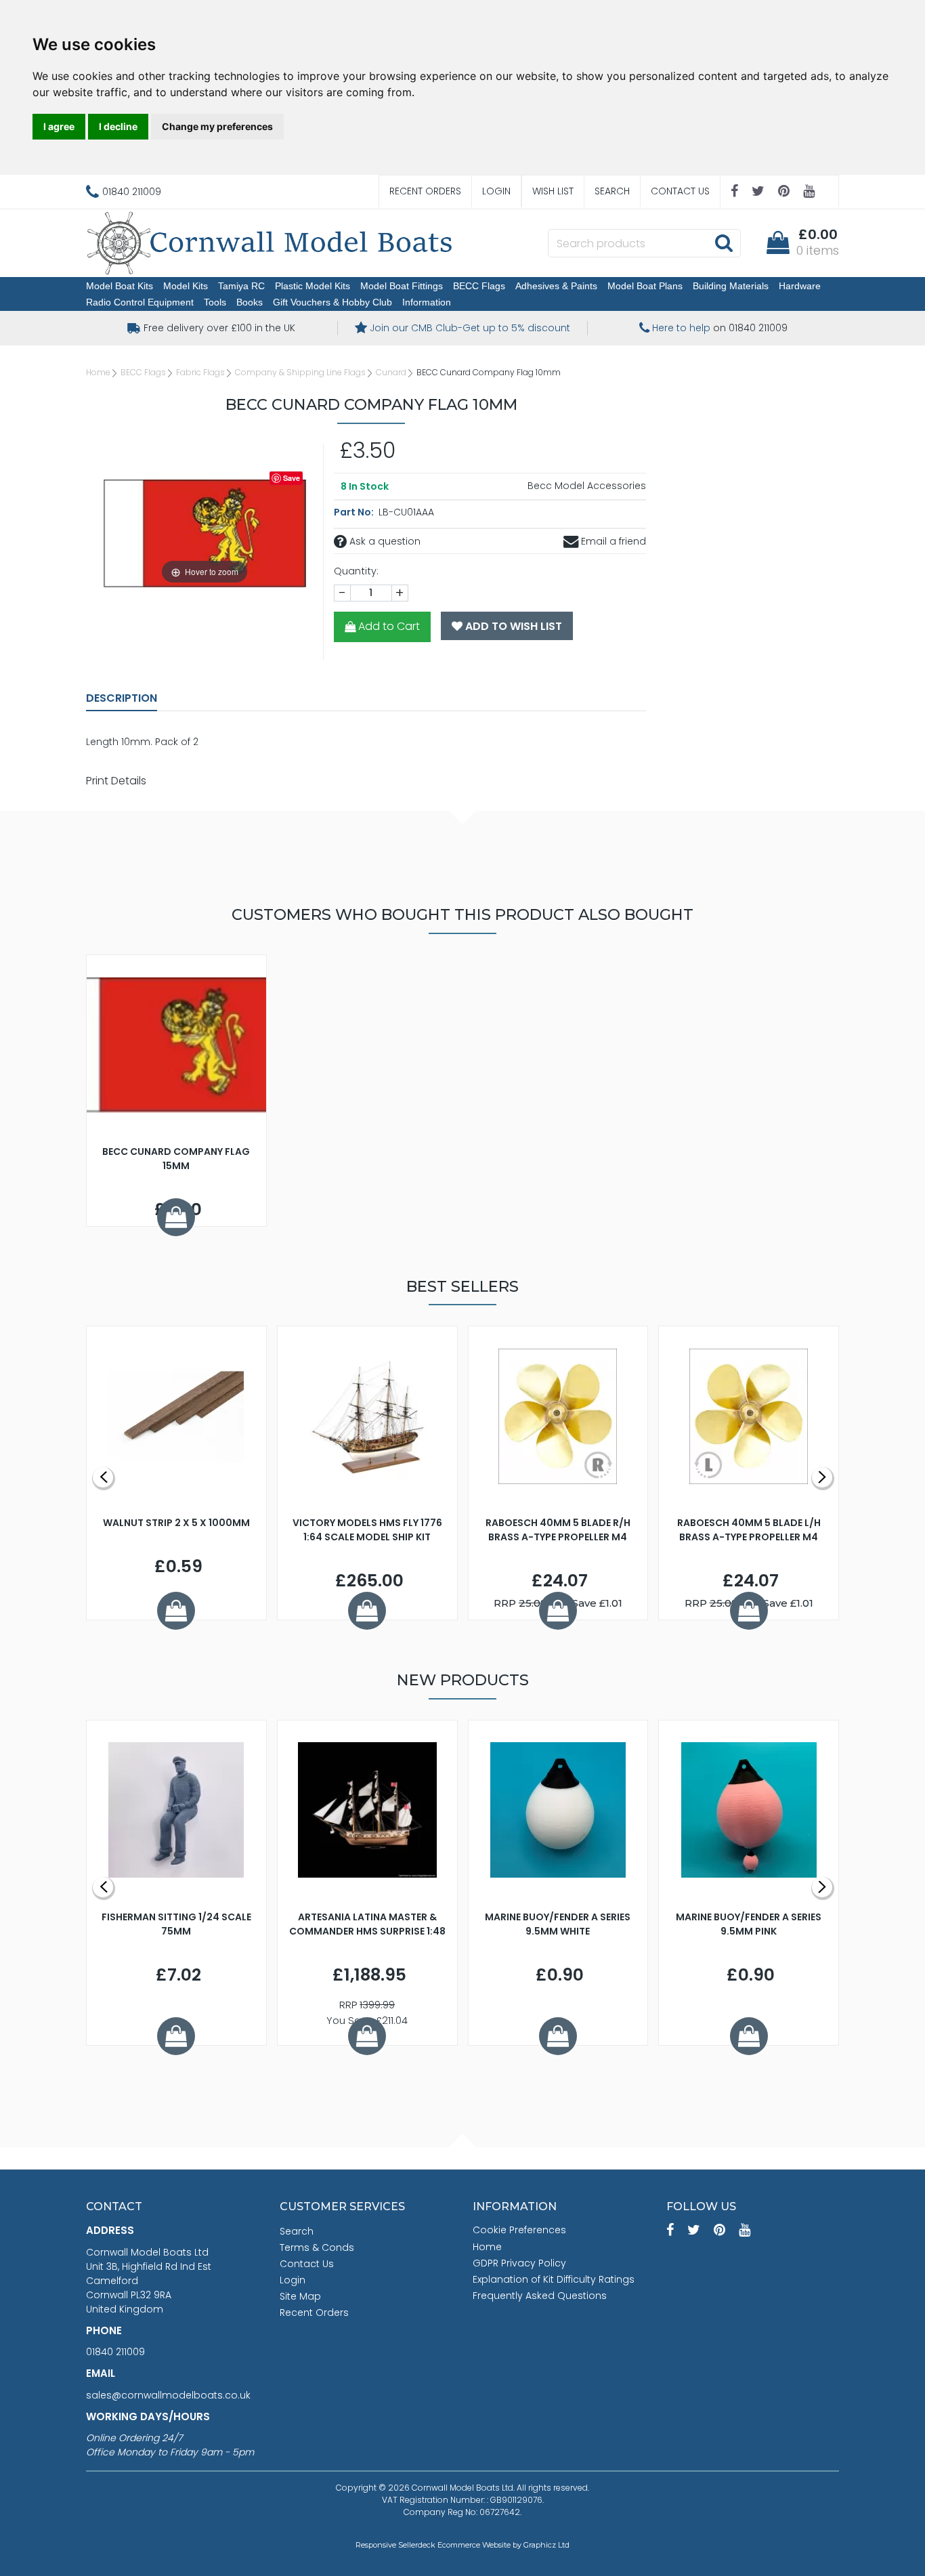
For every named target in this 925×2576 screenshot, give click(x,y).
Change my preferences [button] (217, 126)
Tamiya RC (241, 286)
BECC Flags (479, 286)
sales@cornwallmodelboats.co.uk (168, 2395)
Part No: (355, 512)
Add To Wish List (512, 626)
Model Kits (186, 286)
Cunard (391, 372)
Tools (215, 302)
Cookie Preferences (519, 2230)
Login (496, 191)
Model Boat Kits (120, 286)
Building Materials (731, 286)
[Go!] (724, 242)
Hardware (800, 286)
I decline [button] (118, 126)
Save (292, 478)
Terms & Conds (317, 2247)
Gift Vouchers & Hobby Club (332, 302)
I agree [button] (59, 126)
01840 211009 (115, 2352)
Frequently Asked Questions (540, 2296)
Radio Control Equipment (140, 302)
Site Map (300, 2296)
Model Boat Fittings (402, 286)
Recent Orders (425, 191)
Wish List (553, 191)
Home (98, 372)
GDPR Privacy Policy (519, 2263)
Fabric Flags (200, 372)
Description (122, 698)
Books (250, 302)
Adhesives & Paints (556, 286)
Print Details (116, 781)
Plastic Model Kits (313, 286)
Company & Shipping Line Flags (300, 372)
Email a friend (612, 541)
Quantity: (356, 571)
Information (427, 302)
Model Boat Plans (645, 286)
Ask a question (384, 541)
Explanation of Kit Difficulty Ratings (554, 2279)
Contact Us (680, 191)
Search (612, 191)
